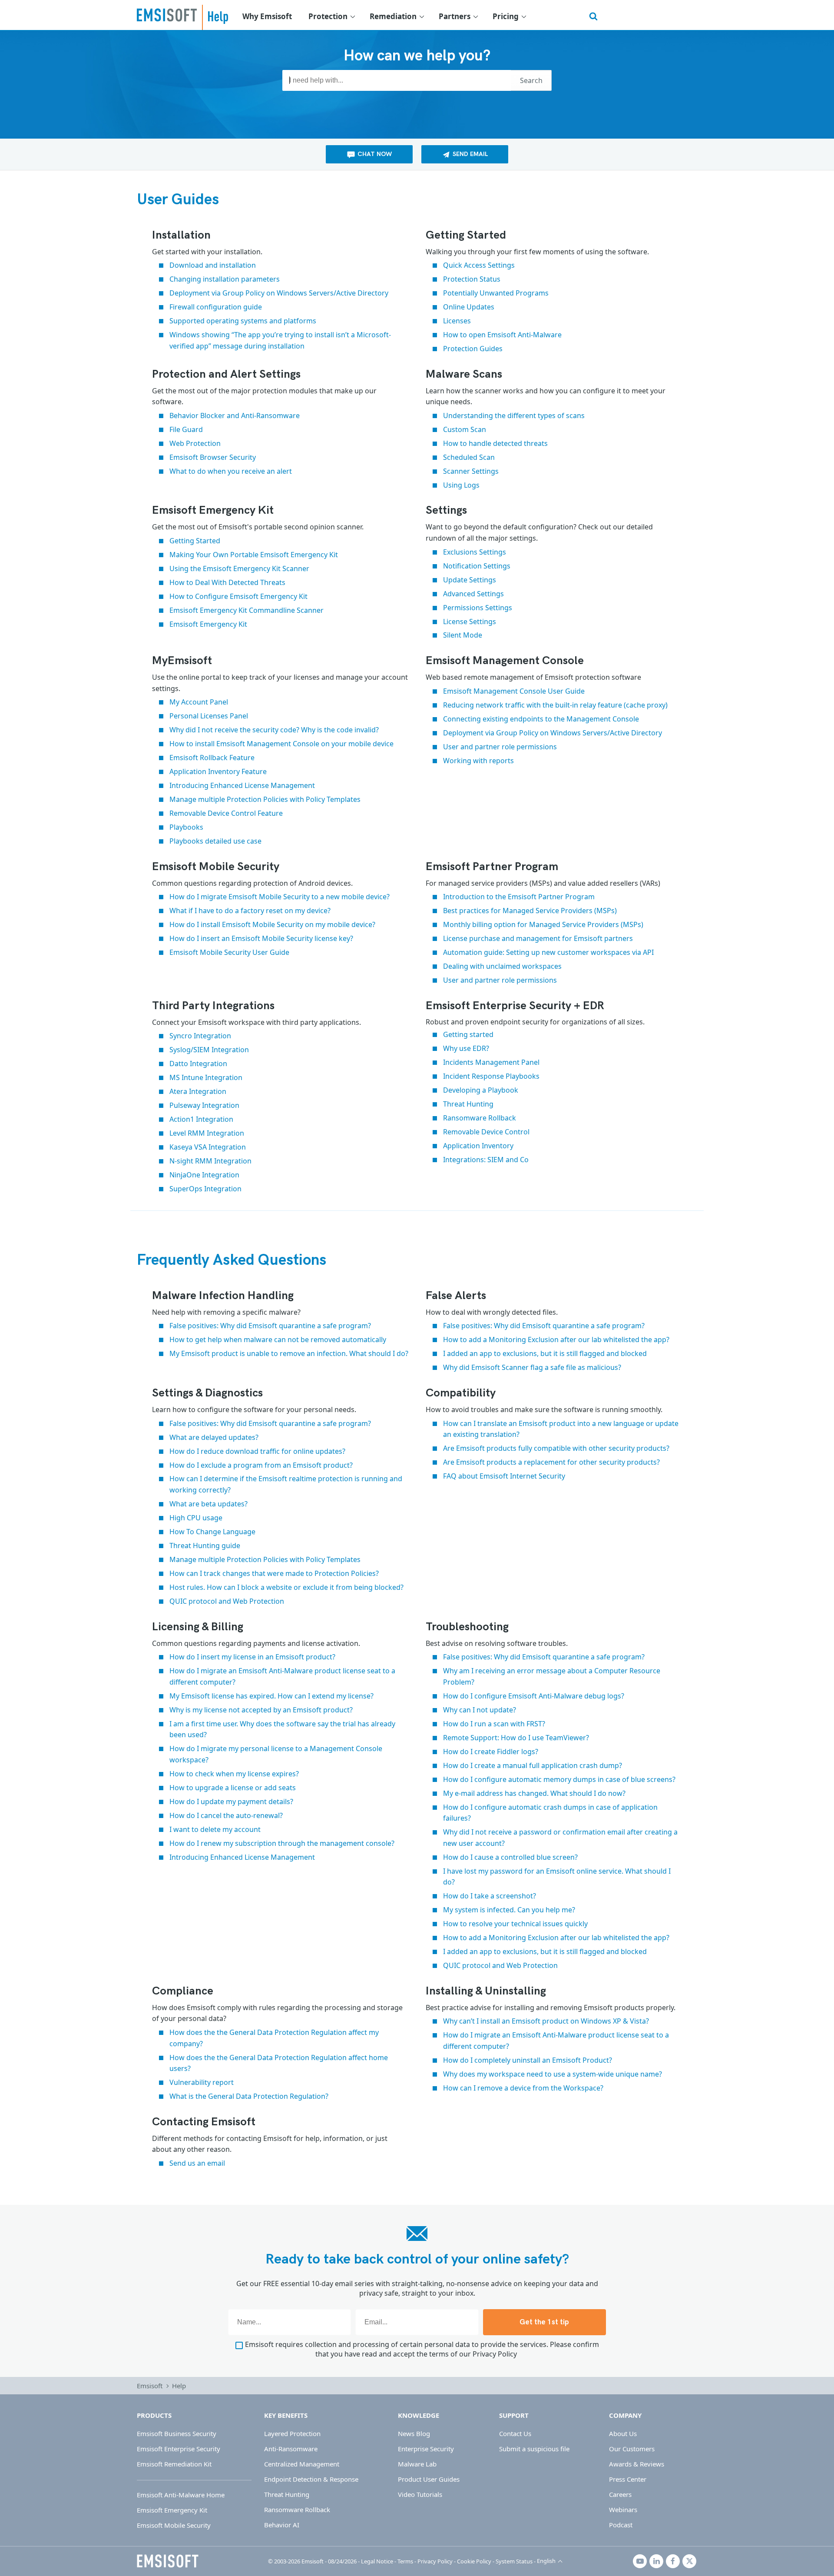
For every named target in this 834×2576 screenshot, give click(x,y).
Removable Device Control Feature (226, 813)
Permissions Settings (478, 608)
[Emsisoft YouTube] (640, 2561)
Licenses (457, 321)
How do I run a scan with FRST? (494, 1724)
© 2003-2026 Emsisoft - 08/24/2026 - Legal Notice (331, 2561)
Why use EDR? (466, 1048)
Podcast (621, 2525)
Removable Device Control (486, 1132)
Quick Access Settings (479, 265)
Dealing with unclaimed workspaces (502, 966)
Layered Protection (292, 2433)
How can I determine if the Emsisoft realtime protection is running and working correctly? (286, 1484)
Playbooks (186, 827)
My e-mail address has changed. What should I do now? (534, 1793)
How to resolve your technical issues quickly (515, 1924)
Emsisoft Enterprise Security (179, 2449)
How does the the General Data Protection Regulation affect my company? (274, 2038)
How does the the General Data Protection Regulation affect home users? (279, 2063)
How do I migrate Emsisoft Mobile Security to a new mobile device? (280, 897)
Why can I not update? (480, 1710)
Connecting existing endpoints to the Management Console (541, 719)
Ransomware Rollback (480, 1118)
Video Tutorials (420, 2494)
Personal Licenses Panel (209, 716)
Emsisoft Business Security (177, 2433)
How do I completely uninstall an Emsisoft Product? (528, 2060)
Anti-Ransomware (291, 2449)
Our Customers (632, 2449)
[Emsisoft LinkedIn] (656, 2561)
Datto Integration (198, 1064)
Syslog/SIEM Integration (209, 1050)
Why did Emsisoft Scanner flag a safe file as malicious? (532, 1367)
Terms (405, 2561)
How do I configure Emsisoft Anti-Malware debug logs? (534, 1696)
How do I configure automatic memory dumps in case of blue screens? (559, 1779)
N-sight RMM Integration (210, 1161)
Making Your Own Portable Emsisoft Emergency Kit (254, 555)
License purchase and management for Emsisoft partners (538, 938)
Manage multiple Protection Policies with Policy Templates (265, 799)
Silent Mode (463, 635)
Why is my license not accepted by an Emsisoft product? (261, 1710)
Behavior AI (282, 2525)
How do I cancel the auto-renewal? (226, 1815)
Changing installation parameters (225, 279)
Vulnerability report (202, 2082)
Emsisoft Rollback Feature (212, 758)
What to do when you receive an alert (231, 471)
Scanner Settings (471, 471)
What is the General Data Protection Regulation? (249, 2096)
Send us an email (197, 2163)
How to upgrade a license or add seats (233, 1788)
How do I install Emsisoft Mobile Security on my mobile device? (272, 924)
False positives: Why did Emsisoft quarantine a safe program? (270, 1326)
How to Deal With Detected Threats (227, 582)
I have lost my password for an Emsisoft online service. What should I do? (557, 1877)
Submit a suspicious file (534, 2449)
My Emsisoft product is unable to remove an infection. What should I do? (289, 1353)
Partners (455, 16)
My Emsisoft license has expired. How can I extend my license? (271, 1696)
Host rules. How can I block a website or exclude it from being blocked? (286, 1587)
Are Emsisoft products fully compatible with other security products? (556, 1448)
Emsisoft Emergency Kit (208, 624)
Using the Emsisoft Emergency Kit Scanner (239, 568)
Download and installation (213, 265)
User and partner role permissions (500, 747)
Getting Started (195, 541)
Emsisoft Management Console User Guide (514, 691)
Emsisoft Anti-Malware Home (181, 2495)
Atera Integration (198, 1091)
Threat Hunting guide (205, 1546)
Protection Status (472, 279)
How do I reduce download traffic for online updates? (257, 1451)
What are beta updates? (208, 1504)
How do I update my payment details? (231, 1802)
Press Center (628, 2479)
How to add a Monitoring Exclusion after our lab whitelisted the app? (556, 1340)
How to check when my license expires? (234, 1774)
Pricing (506, 16)
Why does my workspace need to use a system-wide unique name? (553, 2074)
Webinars (623, 2510)
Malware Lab (417, 2464)
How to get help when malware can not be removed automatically (278, 1340)
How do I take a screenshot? (490, 1896)
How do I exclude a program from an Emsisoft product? (261, 1465)
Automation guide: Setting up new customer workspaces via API (548, 952)
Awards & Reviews (637, 2464)
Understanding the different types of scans (514, 415)
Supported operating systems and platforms (243, 321)
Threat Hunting (468, 1104)
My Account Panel (199, 702)
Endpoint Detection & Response (311, 2479)
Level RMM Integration (207, 1133)
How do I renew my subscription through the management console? (282, 1843)
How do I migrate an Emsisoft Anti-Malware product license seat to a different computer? (282, 1676)
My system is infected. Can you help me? (509, 1910)
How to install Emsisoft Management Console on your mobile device (281, 744)
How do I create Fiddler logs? (491, 1752)
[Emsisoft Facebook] (673, 2561)
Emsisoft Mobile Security (174, 2525)
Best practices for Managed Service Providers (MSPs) (530, 911)
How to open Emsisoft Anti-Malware (502, 335)
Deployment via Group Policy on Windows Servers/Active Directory (279, 293)
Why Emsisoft (267, 16)
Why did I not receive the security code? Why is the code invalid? (274, 730)
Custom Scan (465, 429)
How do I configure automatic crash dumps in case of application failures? (550, 1813)
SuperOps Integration (205, 1189)
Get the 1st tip (544, 2322)
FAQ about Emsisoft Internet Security (504, 1476)
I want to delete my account (215, 1829)
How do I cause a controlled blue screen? (510, 1857)
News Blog (414, 2433)
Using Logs (461, 485)
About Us (623, 2433)
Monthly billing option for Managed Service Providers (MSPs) (543, 924)
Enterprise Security (426, 2449)
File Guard (186, 429)
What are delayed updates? (214, 1437)
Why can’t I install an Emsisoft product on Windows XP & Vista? (546, 2021)
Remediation (393, 16)
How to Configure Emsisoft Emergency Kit (238, 596)
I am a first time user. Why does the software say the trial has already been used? (282, 1729)
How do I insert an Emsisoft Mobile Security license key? (261, 938)
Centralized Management (302, 2464)
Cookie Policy (474, 2561)
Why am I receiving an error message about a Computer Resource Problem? (552, 1676)
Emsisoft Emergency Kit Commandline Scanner (247, 610)
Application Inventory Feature (219, 771)
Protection (328, 16)
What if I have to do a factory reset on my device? (250, 911)
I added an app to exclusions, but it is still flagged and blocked (545, 1353)
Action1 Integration (201, 1119)
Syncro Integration (200, 1036)
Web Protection (195, 443)
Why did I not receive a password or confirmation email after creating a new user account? (560, 1838)
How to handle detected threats (495, 443)
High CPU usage (196, 1518)
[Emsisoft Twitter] (689, 2561)
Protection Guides (473, 349)
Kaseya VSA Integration (208, 1147)
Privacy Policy (495, 2354)
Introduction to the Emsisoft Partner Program (519, 897)
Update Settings (470, 580)
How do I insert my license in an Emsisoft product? (252, 1657)
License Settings (470, 622)
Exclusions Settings (475, 552)
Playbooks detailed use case (215, 841)
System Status (514, 2561)
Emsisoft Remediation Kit (174, 2464)
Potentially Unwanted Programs (496, 293)
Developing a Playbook (481, 1090)
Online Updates (469, 307)
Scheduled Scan (469, 457)
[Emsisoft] (168, 2561)
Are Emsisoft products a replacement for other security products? (551, 1462)
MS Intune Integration (206, 1077)
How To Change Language (212, 1532)
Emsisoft (167, 15)
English (546, 2561)
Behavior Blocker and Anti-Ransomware (235, 415)
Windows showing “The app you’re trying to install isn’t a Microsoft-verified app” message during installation (280, 340)
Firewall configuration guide (216, 307)
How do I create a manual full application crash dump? (533, 1765)
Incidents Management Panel (491, 1062)
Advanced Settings (473, 594)
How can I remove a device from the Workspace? (523, 2088)
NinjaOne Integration (204, 1175)
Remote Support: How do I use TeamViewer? (516, 1738)
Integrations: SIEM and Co (486, 1160)
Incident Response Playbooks (491, 1076)
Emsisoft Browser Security (213, 457)
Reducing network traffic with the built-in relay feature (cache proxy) (555, 705)
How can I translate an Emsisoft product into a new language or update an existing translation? (561, 1429)
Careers (620, 2494)
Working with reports (478, 761)
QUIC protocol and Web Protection (227, 1601)
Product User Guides (429, 2479)
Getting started (468, 1034)
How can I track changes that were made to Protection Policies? (274, 1573)
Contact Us (515, 2433)
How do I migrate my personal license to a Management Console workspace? (276, 1754)
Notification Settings (477, 566)
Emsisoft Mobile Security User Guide (229, 952)
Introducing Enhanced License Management (242, 785)
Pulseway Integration (204, 1105)
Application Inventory (478, 1146)
